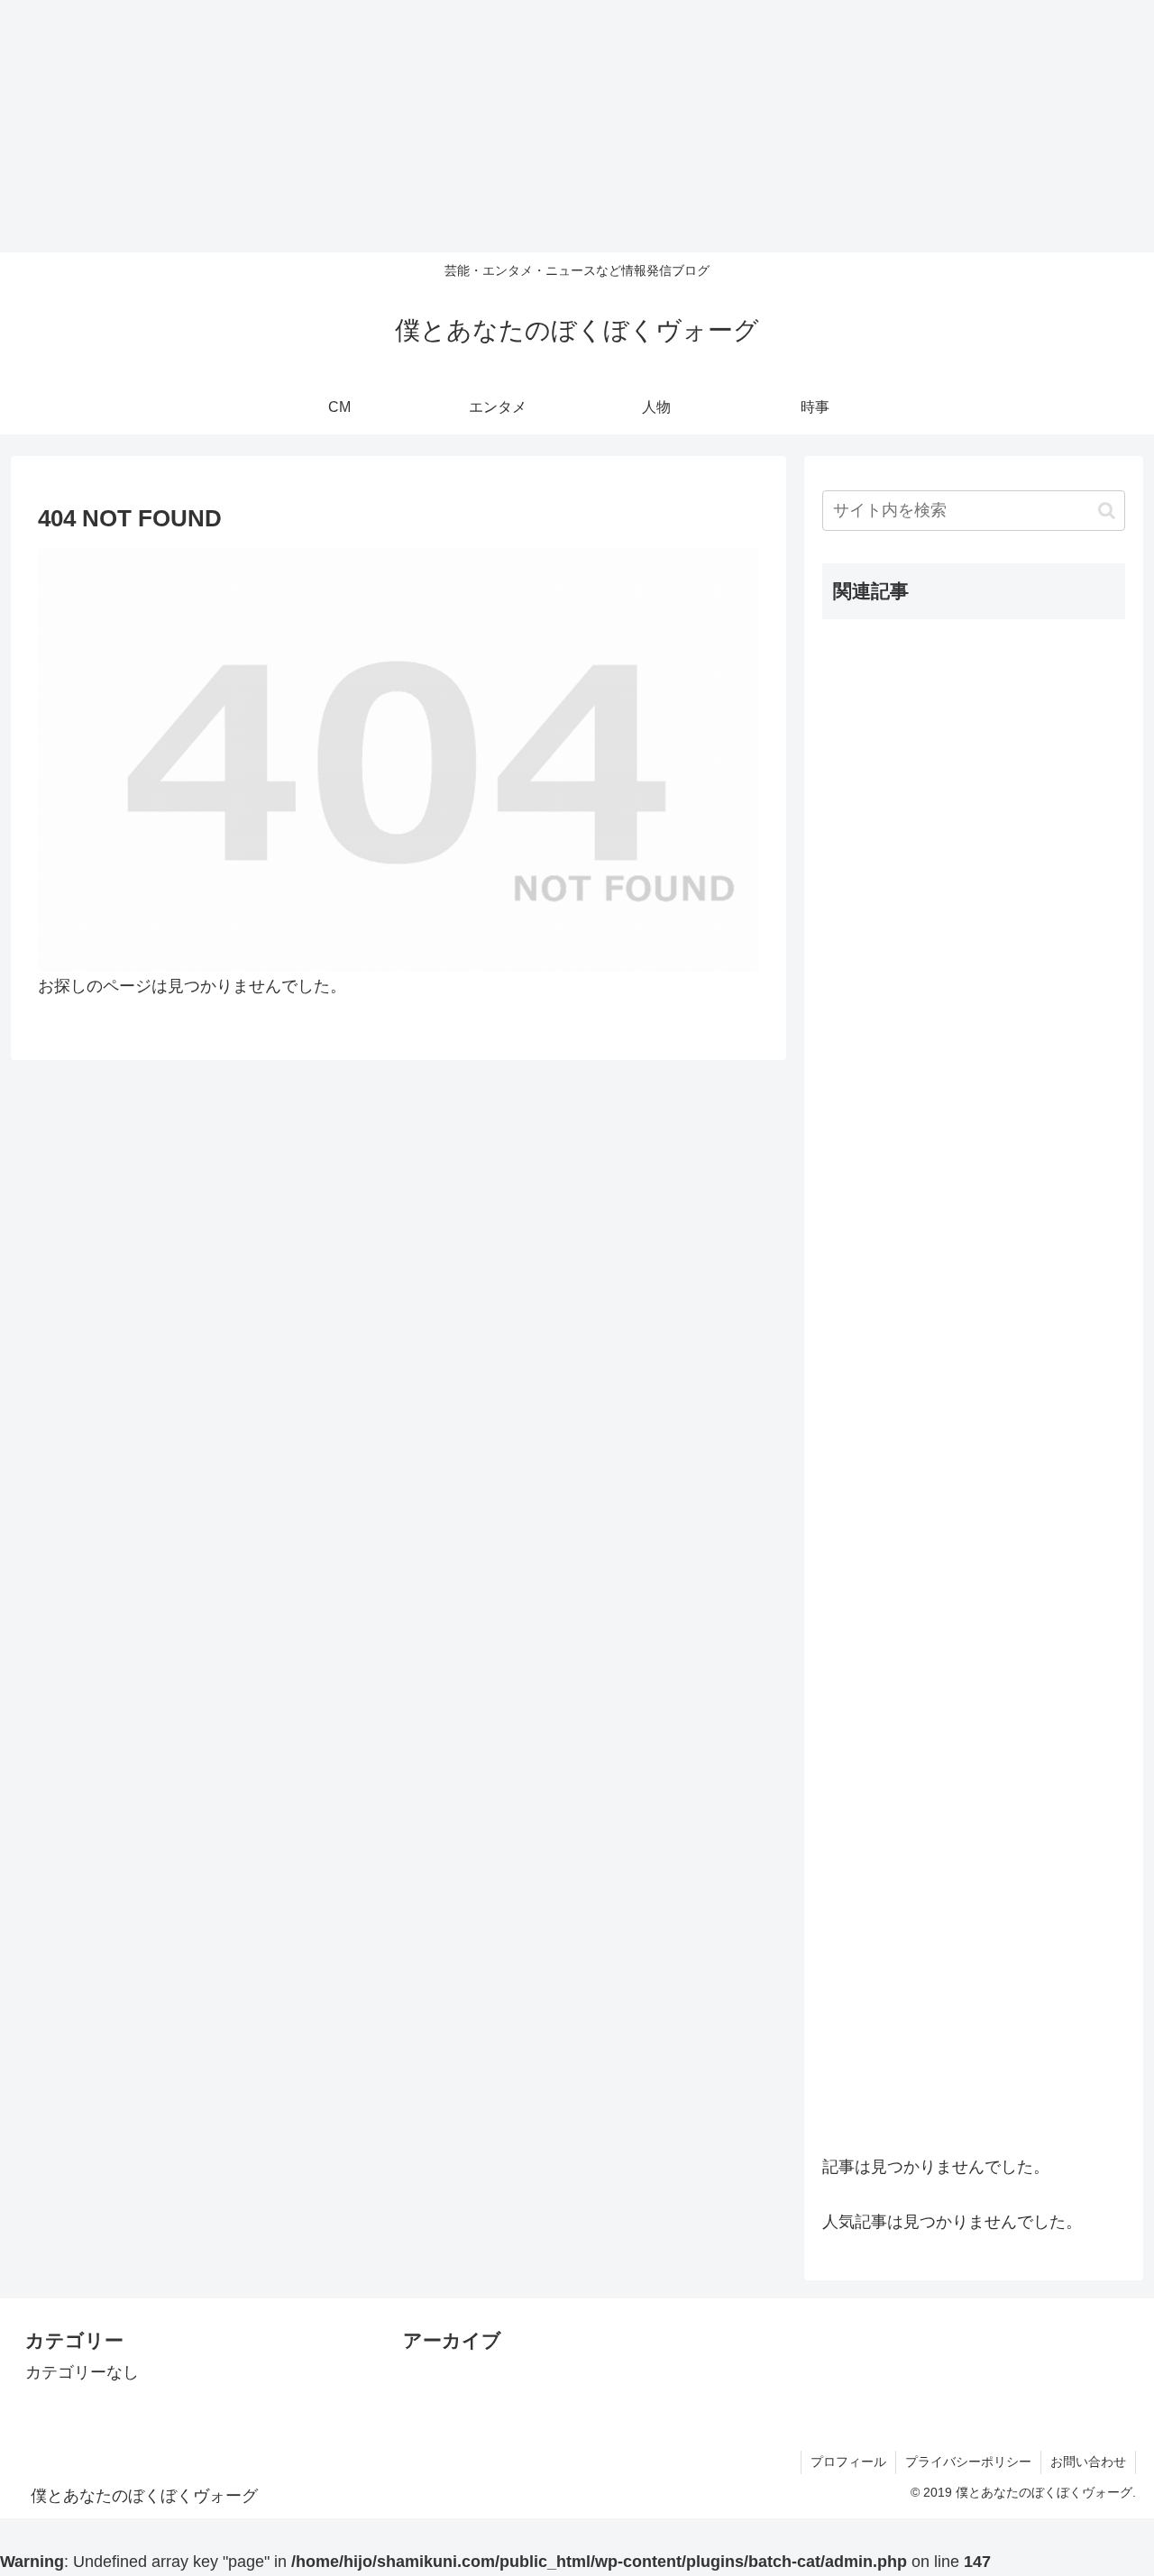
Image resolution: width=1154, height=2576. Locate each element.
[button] (1107, 511)
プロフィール (848, 2462)
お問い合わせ (1088, 2462)
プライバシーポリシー (968, 2462)
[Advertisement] (541, 126)
